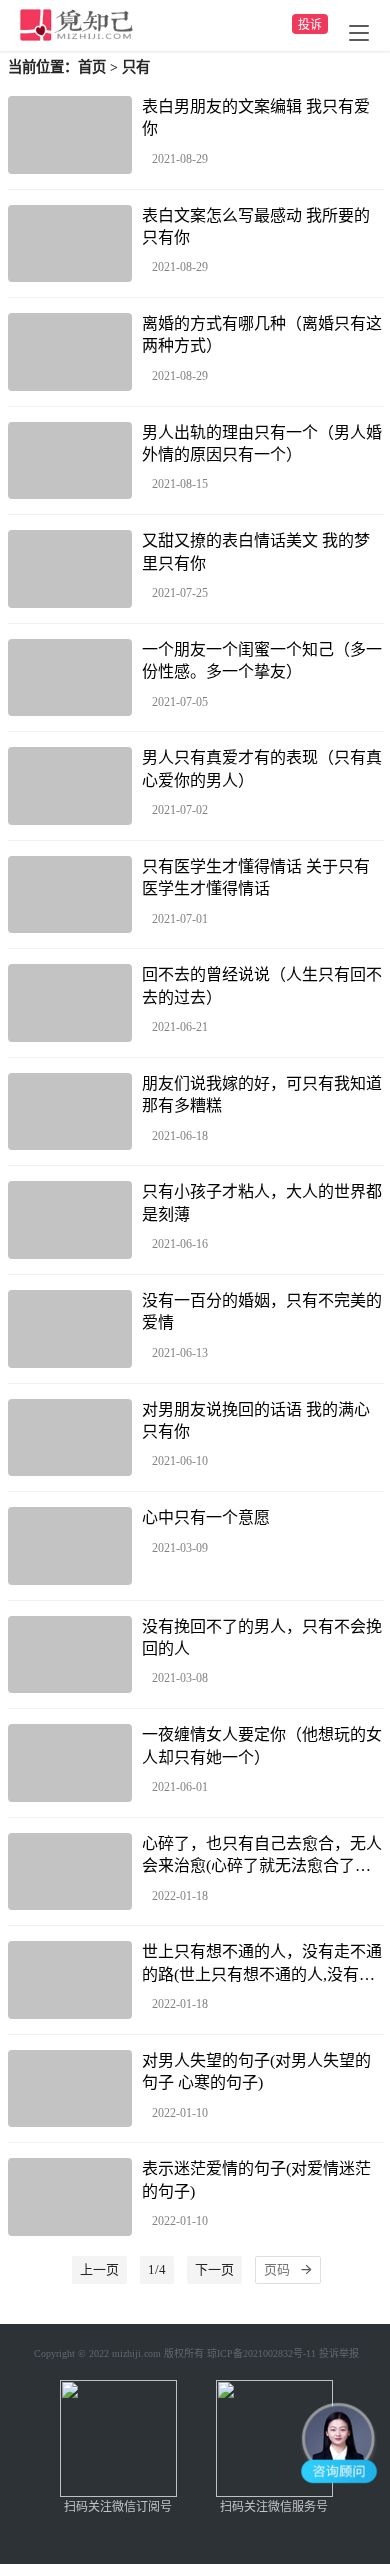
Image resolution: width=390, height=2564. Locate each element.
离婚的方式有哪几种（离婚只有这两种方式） (262, 334)
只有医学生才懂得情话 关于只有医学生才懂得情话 (256, 877)
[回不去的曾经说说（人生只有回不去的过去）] (70, 1003)
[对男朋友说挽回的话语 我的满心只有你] (70, 1438)
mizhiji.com (136, 2353)
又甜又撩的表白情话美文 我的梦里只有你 (256, 551)
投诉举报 (339, 2353)
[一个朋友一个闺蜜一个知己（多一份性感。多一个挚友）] (70, 678)
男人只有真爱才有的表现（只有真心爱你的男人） (262, 768)
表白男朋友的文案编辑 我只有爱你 (256, 117)
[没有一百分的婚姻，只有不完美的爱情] (70, 1329)
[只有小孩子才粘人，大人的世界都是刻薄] (70, 1220)
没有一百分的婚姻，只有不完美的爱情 (262, 1311)
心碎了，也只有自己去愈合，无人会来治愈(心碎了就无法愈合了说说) (262, 1856)
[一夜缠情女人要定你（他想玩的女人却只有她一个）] (70, 1763)
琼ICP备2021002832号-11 (261, 2353)
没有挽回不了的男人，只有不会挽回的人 (262, 1637)
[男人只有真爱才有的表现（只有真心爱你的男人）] (70, 786)
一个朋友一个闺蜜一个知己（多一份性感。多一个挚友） (262, 660)
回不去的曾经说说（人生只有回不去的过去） (262, 985)
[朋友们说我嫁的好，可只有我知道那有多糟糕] (70, 1112)
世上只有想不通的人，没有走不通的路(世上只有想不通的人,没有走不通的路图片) (262, 1964)
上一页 (99, 2269)
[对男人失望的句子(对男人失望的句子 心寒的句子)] (70, 2089)
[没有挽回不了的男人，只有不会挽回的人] (70, 1655)
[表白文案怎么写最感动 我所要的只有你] (70, 244)
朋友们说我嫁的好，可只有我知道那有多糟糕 (262, 1094)
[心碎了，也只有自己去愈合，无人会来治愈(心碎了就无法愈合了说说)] (70, 1872)
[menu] (359, 33)
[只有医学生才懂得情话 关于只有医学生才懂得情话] (70, 895)
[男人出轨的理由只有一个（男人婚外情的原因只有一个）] (70, 461)
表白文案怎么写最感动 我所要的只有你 (256, 226)
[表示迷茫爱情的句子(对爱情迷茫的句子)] (70, 2197)
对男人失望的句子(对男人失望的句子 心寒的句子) (256, 2071)
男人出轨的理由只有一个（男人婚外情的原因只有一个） (262, 443)
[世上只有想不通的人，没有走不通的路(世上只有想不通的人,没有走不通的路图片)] (70, 1980)
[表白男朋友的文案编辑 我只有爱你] (70, 135)
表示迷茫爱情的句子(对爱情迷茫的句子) (256, 2179)
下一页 (214, 2269)
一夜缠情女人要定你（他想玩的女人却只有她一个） (262, 1745)
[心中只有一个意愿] (70, 1546)
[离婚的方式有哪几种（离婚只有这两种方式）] (70, 352)
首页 (92, 67)
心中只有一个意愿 (206, 1517)
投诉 (310, 25)
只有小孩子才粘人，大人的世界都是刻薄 (262, 1202)
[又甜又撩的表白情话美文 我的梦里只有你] (70, 569)
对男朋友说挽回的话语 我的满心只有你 (256, 1420)
